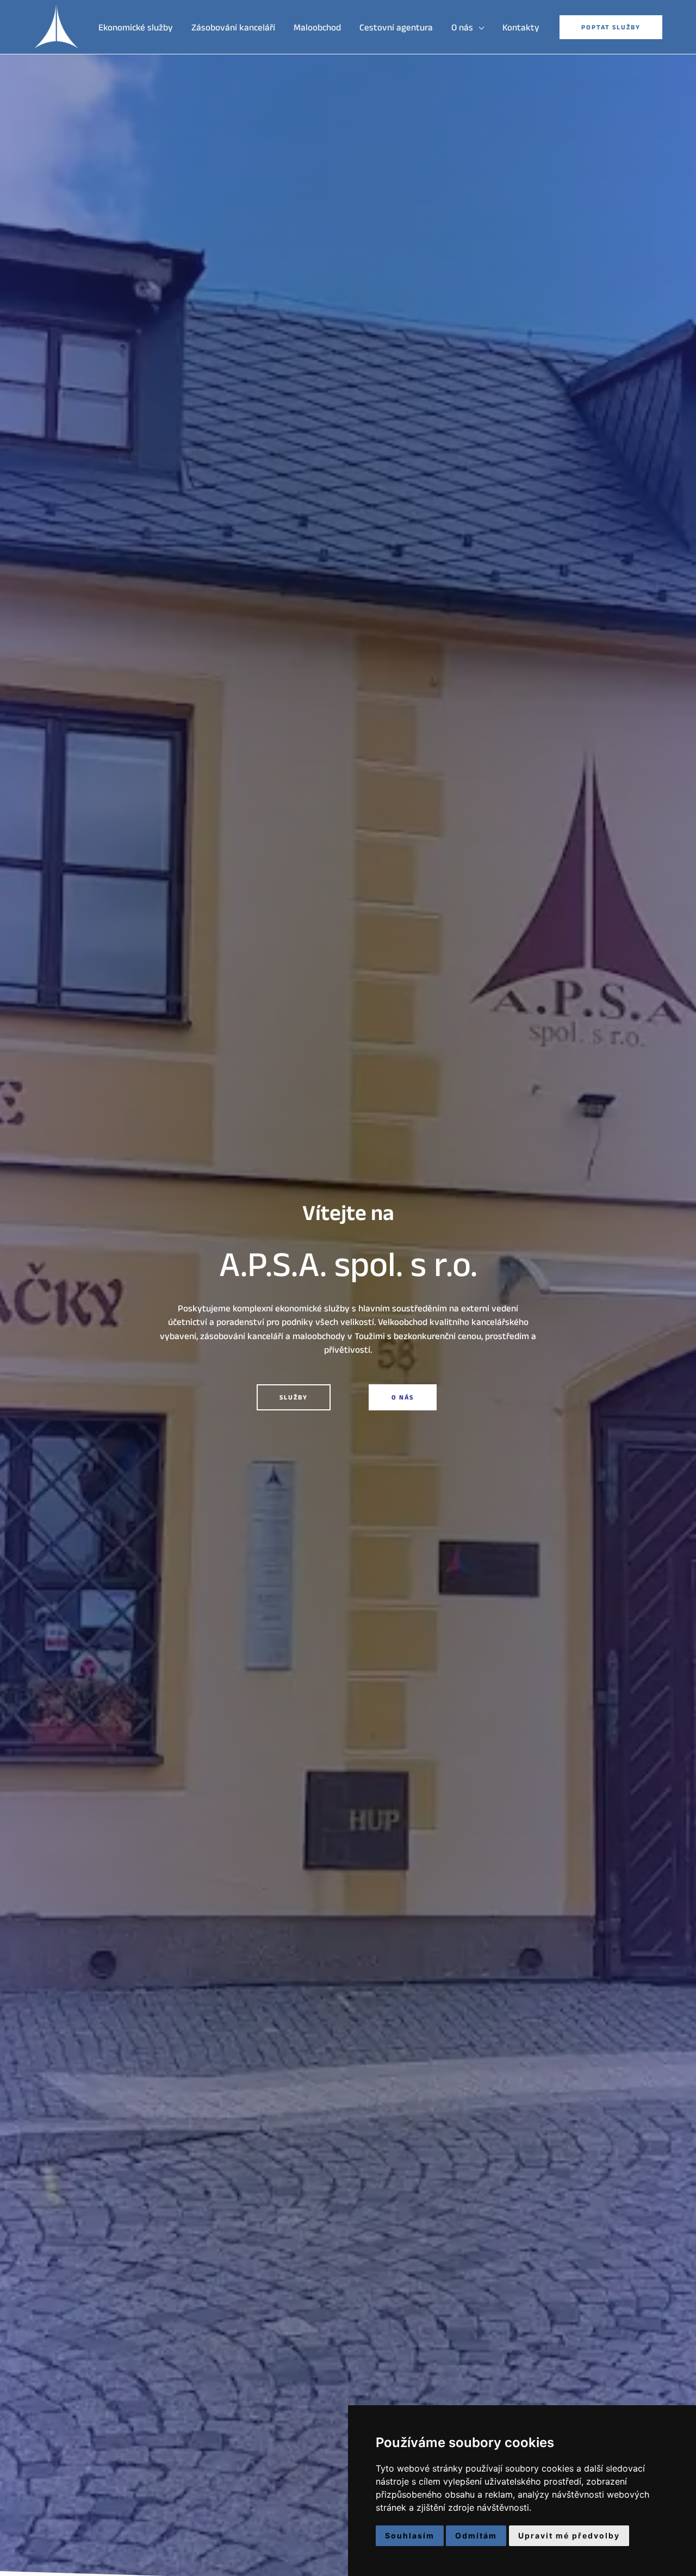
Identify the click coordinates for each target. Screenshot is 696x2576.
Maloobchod (317, 27)
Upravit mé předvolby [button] (569, 2535)
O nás (462, 27)
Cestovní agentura (396, 27)
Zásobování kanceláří (233, 27)
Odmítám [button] (476, 2535)
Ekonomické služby (136, 27)
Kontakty (521, 27)
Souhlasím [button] (410, 2535)
